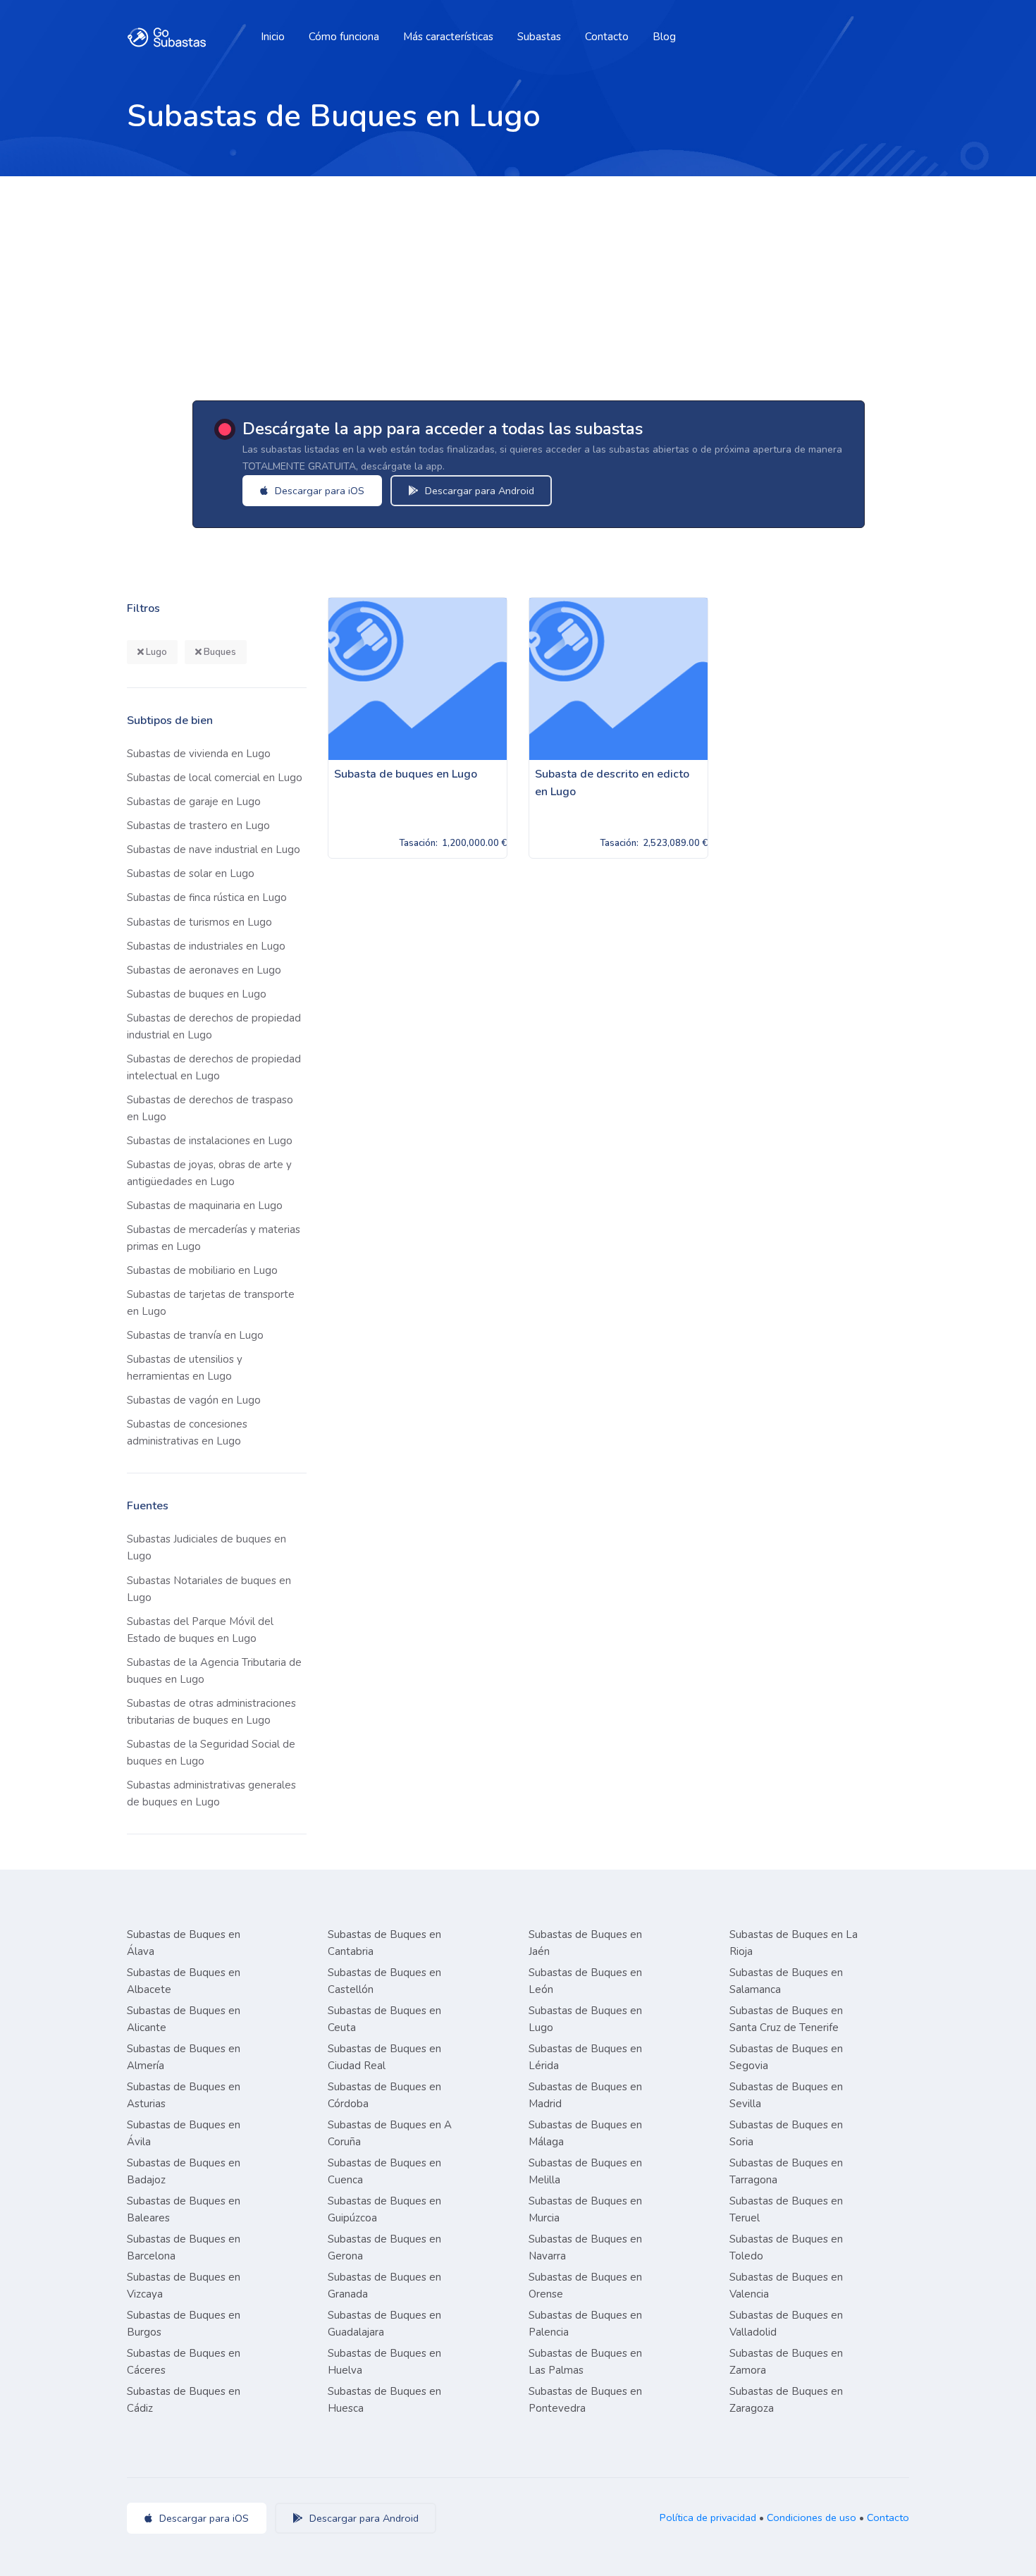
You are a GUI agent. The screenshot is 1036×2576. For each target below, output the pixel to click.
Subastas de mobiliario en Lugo (202, 1270)
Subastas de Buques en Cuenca (384, 2171)
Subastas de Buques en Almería (184, 2057)
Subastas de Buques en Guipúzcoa (384, 2209)
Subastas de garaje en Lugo (194, 802)
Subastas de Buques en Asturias (184, 2095)
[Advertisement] (518, 282)
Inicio (273, 37)
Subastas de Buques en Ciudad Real (384, 2057)
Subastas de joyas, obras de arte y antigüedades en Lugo (209, 1173)
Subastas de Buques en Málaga (585, 2133)
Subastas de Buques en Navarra (585, 2247)
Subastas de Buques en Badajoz (184, 2171)
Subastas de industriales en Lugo (206, 946)
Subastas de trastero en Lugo (198, 826)
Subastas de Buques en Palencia (585, 2324)
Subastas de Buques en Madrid (585, 2095)
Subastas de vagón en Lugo (194, 1400)
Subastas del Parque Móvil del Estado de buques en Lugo (200, 1630)
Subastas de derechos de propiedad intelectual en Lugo (214, 1067)
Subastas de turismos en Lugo (199, 922)
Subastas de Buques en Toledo (786, 2247)
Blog (664, 37)
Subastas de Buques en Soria (786, 2133)
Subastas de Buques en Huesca (384, 2400)
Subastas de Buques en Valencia (786, 2286)
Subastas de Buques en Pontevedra (585, 2400)
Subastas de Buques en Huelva (384, 2362)
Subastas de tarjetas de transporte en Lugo (211, 1303)
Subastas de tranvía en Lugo (195, 1335)
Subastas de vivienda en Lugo (199, 754)
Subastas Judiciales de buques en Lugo (206, 1547)
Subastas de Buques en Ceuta (384, 2019)
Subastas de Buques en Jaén (585, 1943)
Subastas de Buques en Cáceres (184, 2362)
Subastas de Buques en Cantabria (384, 1943)
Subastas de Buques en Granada (384, 2286)
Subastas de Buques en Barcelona (184, 2247)
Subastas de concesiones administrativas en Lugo (187, 1433)
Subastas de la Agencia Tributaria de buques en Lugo (214, 1671)
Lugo (155, 652)
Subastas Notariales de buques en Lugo (209, 1589)
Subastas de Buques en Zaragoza (786, 2400)
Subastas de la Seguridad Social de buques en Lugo (211, 1753)
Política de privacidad (708, 2517)
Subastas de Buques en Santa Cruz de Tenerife (786, 2019)
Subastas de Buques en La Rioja (794, 1943)
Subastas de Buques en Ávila (184, 2133)
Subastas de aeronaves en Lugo (204, 970)
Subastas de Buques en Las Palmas (585, 2362)
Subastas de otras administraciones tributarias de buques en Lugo (211, 1712)
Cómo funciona (344, 37)
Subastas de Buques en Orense (585, 2286)
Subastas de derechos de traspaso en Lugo (210, 1108)
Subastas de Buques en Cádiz (184, 2400)
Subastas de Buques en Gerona (384, 2247)
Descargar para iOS (318, 491)
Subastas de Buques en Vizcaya (184, 2286)
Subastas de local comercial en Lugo (215, 778)
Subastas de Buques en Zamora (786, 2362)
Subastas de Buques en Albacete (184, 1981)
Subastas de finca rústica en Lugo (207, 897)
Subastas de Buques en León (585, 1981)
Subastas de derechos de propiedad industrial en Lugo (214, 1026)
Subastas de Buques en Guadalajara (384, 2324)
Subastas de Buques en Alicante (184, 2019)
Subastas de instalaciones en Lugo (210, 1141)
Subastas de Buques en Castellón (384, 1981)
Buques (219, 652)
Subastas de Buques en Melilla (585, 2171)
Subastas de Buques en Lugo (585, 2019)
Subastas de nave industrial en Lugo (214, 850)
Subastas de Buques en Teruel (786, 2209)
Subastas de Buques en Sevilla (786, 2095)
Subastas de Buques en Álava (184, 1943)
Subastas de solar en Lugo (191, 873)
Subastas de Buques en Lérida (585, 2057)
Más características (448, 37)
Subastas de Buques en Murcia (585, 2209)
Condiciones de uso (812, 2517)
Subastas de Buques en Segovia (786, 2057)
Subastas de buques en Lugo (197, 994)
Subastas (539, 37)
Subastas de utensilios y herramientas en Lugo (185, 1368)
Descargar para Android (478, 491)
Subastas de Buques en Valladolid (786, 2324)
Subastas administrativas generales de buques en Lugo (211, 1793)
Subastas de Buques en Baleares (184, 2209)
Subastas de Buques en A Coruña (390, 2133)
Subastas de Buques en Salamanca (786, 1981)
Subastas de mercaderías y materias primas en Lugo (214, 1238)
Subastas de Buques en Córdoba (384, 2095)
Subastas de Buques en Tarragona (786, 2171)
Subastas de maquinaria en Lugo (205, 1206)
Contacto (607, 37)
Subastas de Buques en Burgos (184, 2324)
